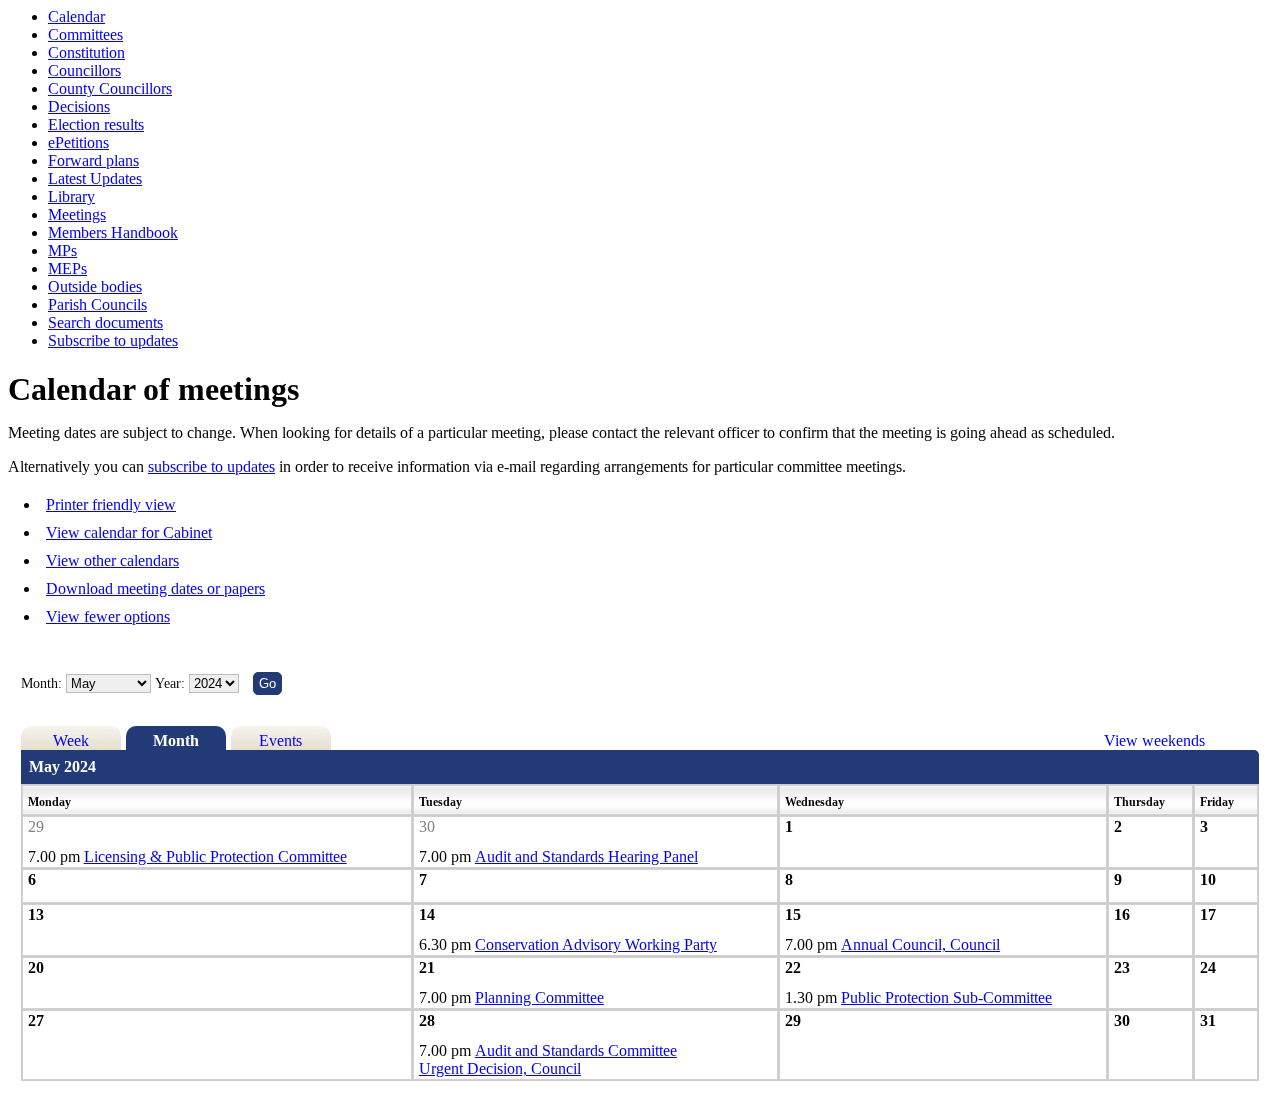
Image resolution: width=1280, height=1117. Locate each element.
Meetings (77, 214)
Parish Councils (97, 304)
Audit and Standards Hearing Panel (586, 856)
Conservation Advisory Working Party (596, 944)
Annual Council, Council (920, 944)
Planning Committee (539, 997)
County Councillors (110, 88)
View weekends (1154, 740)
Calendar (76, 16)
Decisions (79, 106)
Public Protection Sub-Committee (946, 997)
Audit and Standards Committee (576, 1050)
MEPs (67, 268)
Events (280, 740)
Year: (172, 683)
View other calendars (112, 560)
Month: (41, 683)
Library (71, 196)
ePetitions (78, 142)
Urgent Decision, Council (500, 1068)
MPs (62, 250)
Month (176, 740)
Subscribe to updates (113, 340)
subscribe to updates (211, 466)
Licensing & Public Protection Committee (215, 856)
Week (71, 740)
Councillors (84, 70)
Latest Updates (95, 178)
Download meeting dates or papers (155, 588)
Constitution (86, 52)
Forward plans (93, 160)
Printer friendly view (111, 504)
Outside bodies (95, 286)
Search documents (105, 322)
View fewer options (108, 616)
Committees (85, 34)
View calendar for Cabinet (129, 532)
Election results (96, 124)
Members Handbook (113, 232)
